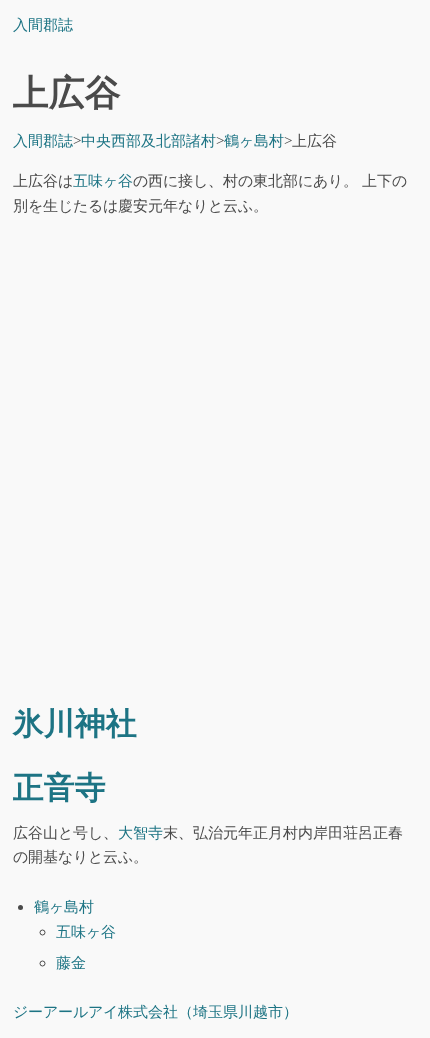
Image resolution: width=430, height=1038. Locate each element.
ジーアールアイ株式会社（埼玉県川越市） (155, 1011)
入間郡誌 (43, 24)
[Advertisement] (215, 463)
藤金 (71, 962)
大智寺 (140, 832)
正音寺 (59, 788)
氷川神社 (75, 724)
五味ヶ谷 (103, 180)
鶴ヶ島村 (64, 906)
